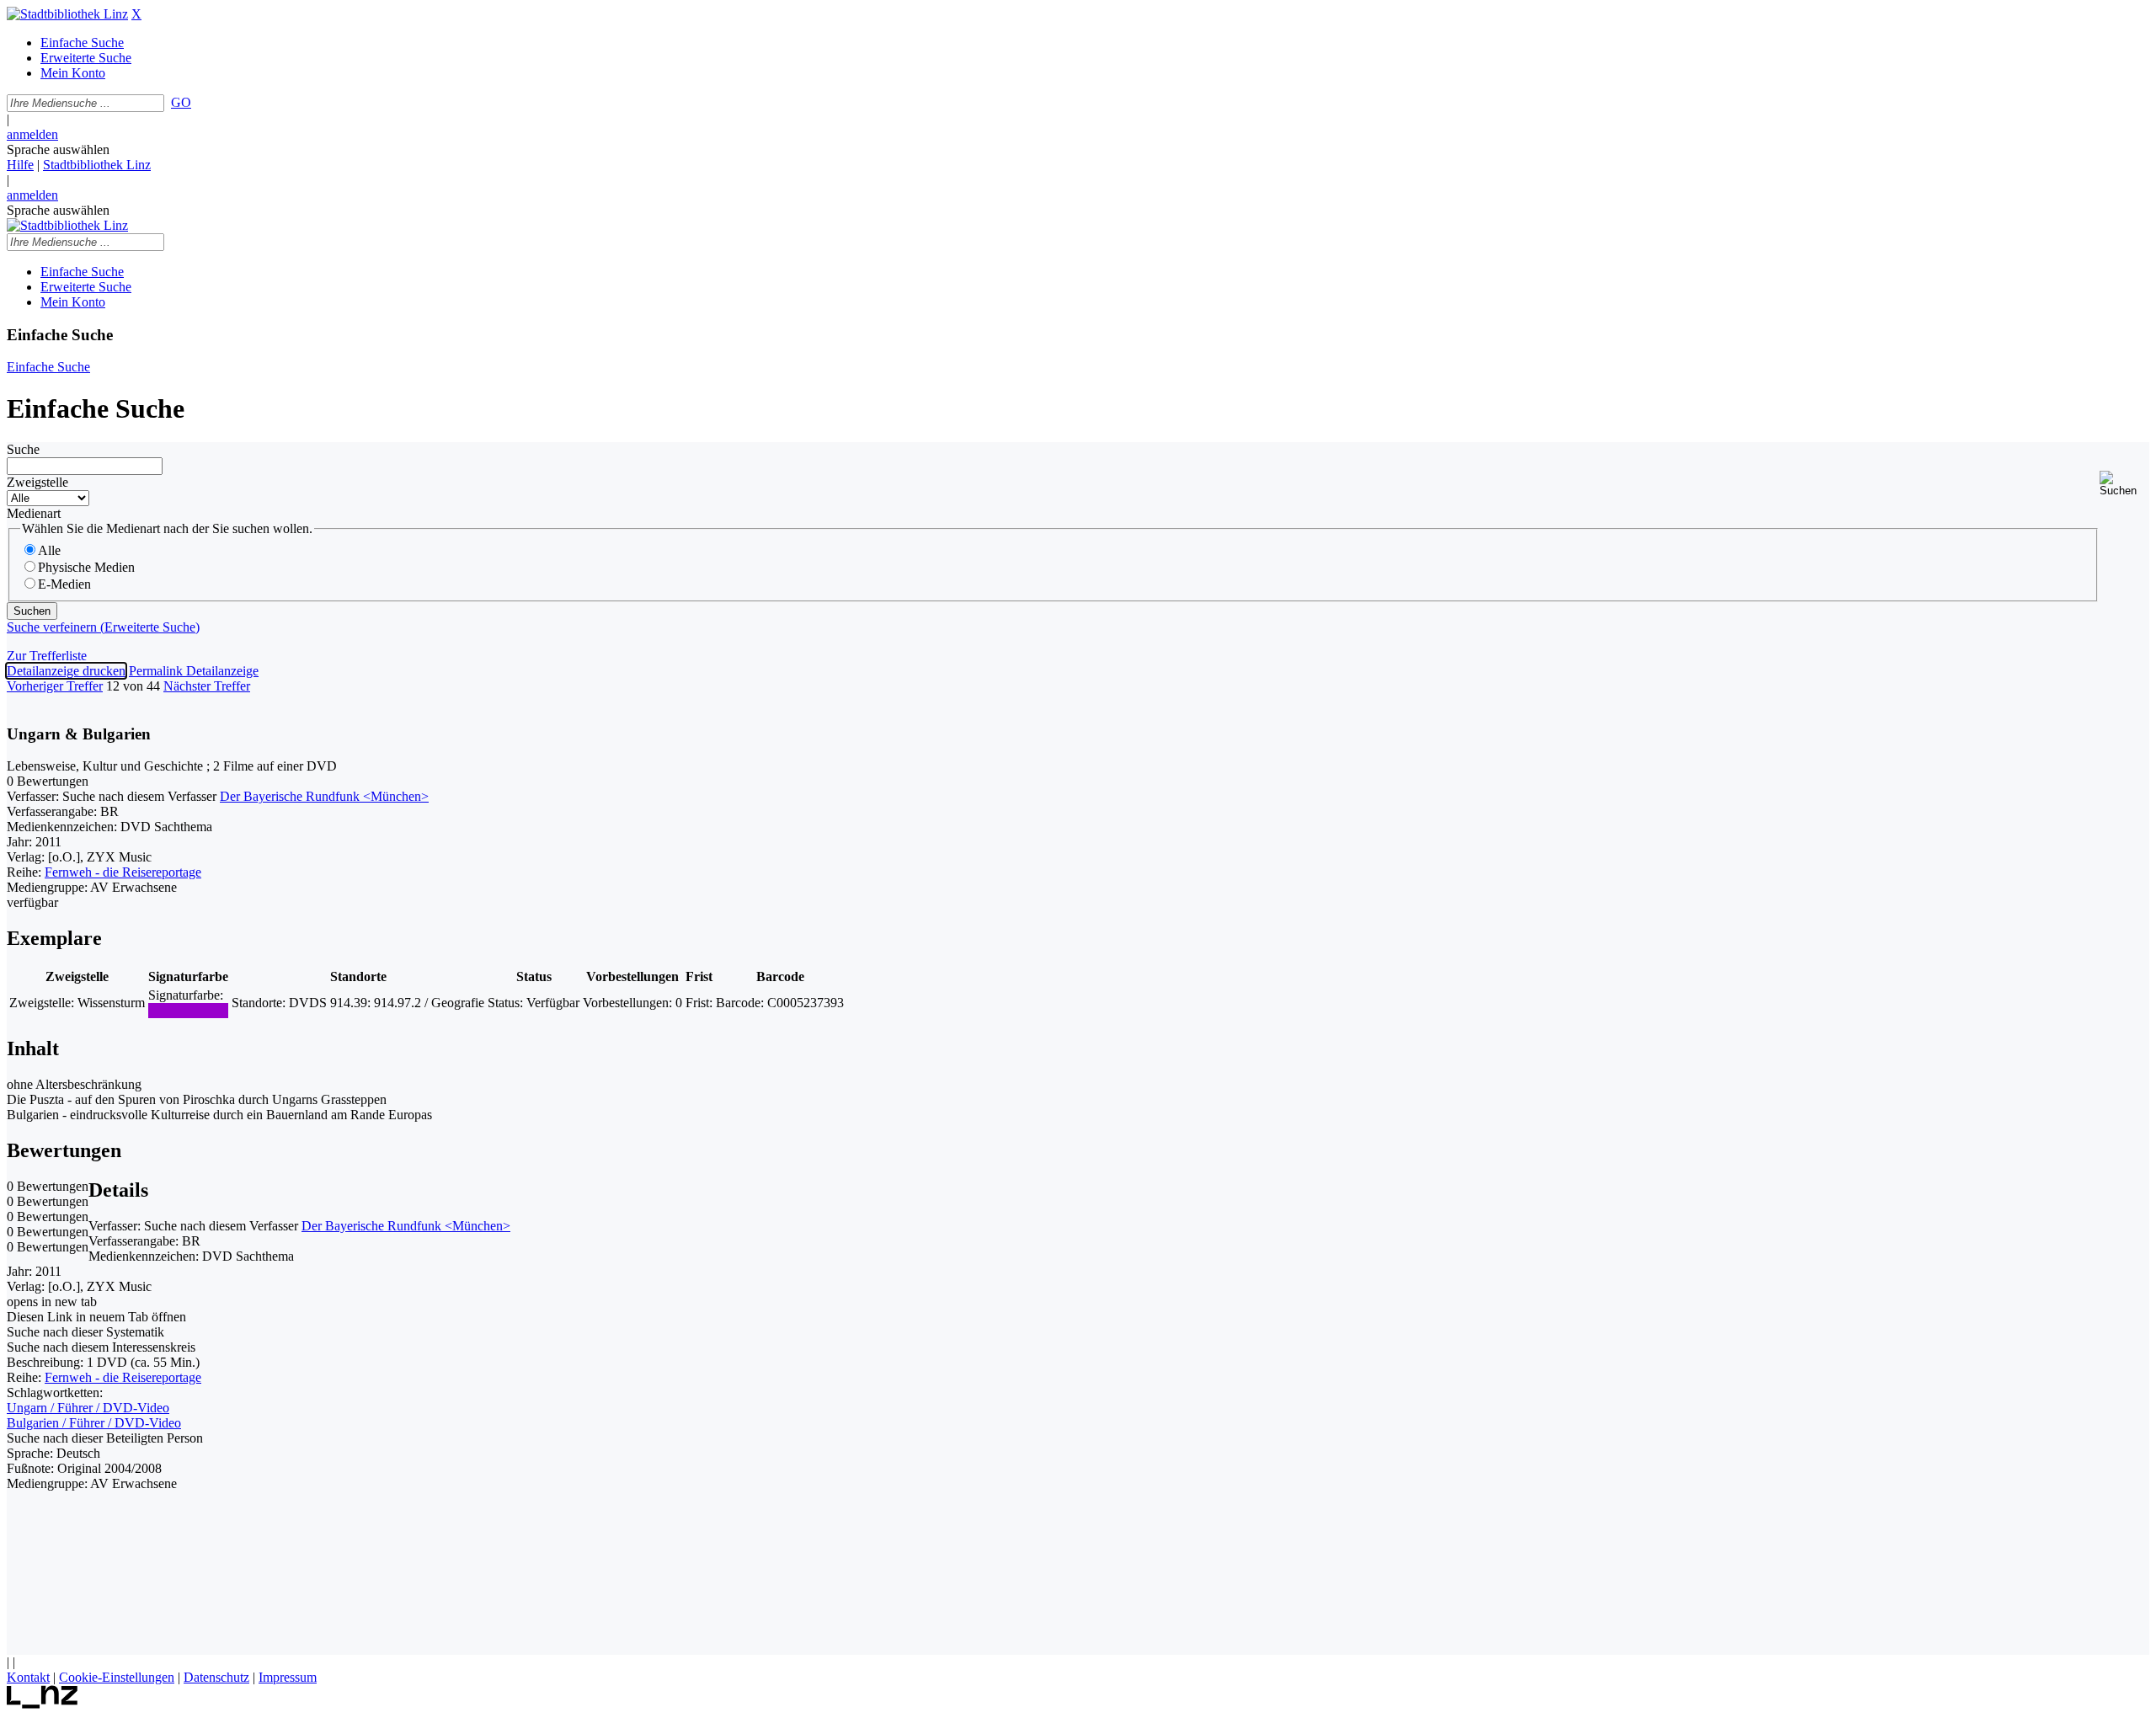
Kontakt (28, 1677)
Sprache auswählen (58, 149)
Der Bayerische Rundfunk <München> (324, 796)
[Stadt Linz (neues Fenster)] (43, 1704)
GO (181, 102)
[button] (2124, 484)
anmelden (32, 134)
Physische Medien (86, 567)
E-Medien (64, 584)
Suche (23, 449)
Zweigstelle (37, 482)
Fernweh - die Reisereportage (123, 872)
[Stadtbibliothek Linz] (67, 14)
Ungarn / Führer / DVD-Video (88, 1408)
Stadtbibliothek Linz (97, 165)
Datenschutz (216, 1677)
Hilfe (20, 165)
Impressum (288, 1677)
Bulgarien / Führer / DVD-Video (94, 1423)
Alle (49, 550)
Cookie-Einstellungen (117, 1677)
